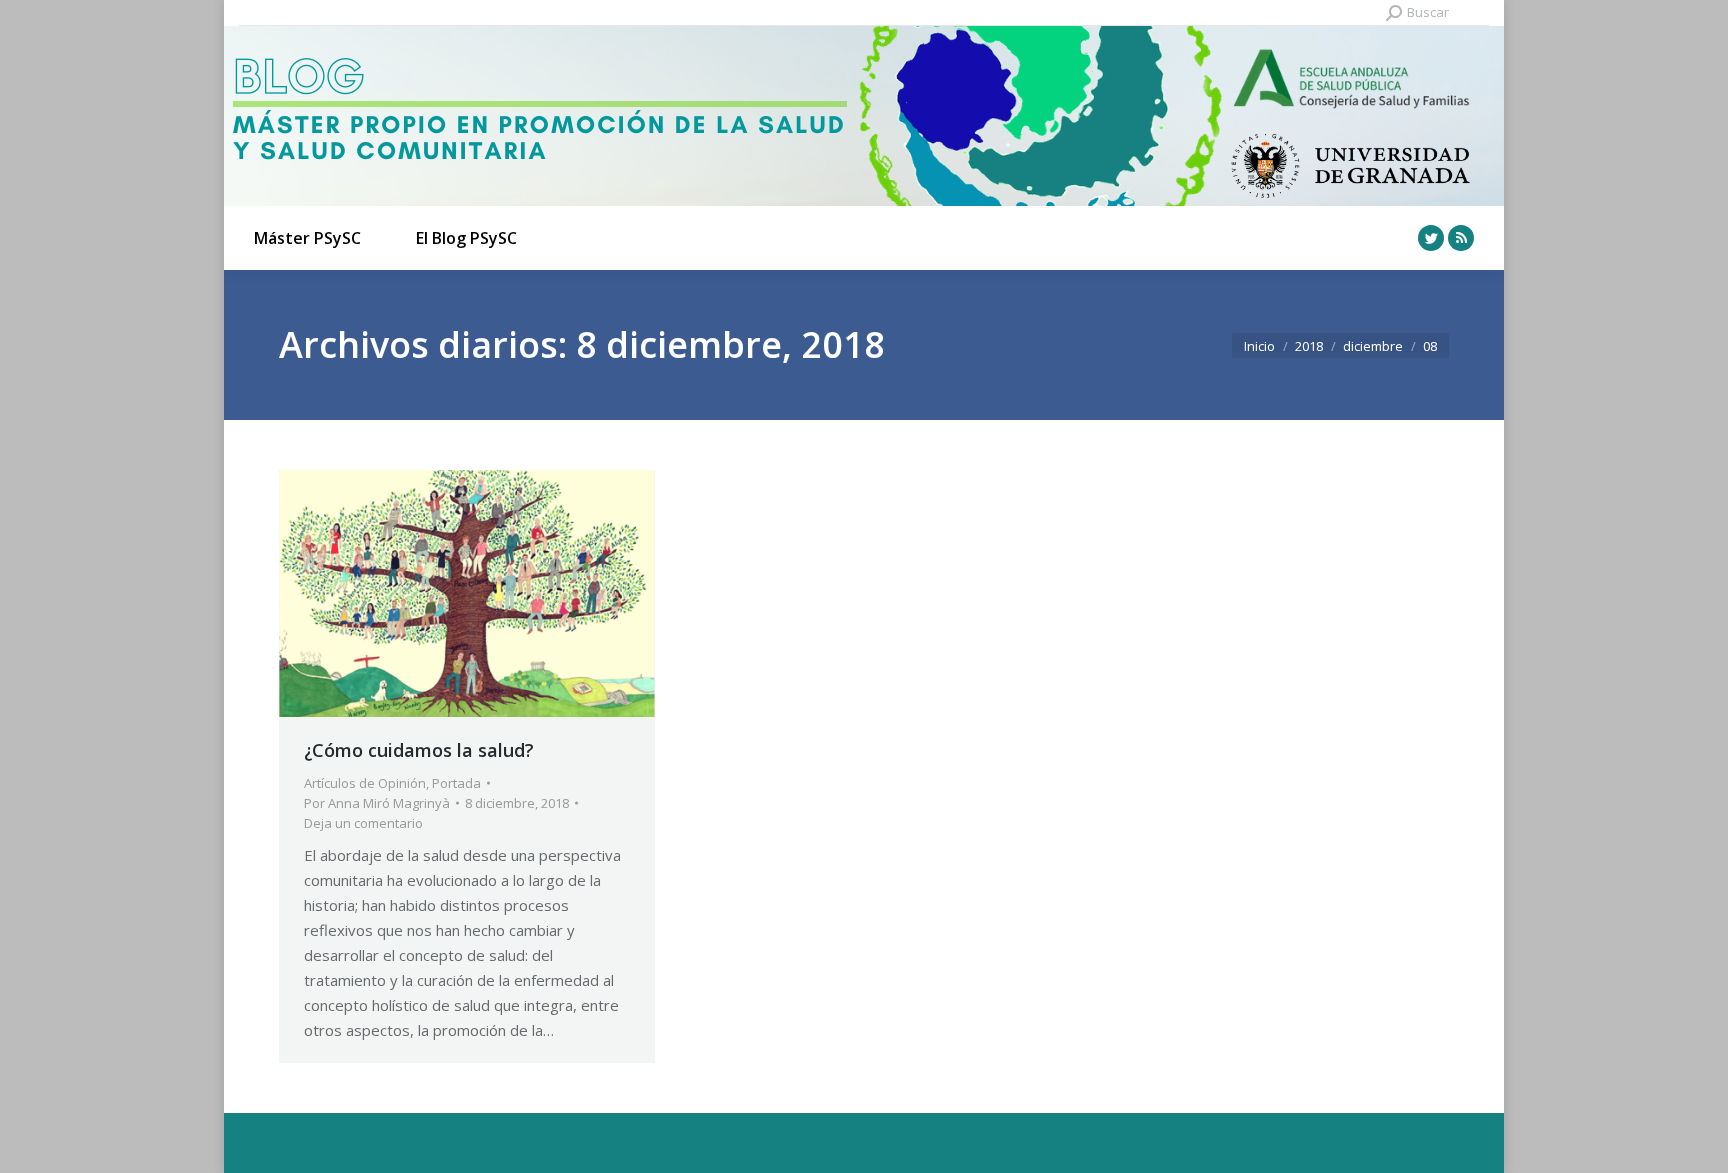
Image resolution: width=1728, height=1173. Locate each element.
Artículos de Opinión (365, 783)
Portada (456, 783)
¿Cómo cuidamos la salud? (419, 750)
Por (377, 803)
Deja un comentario (363, 823)
